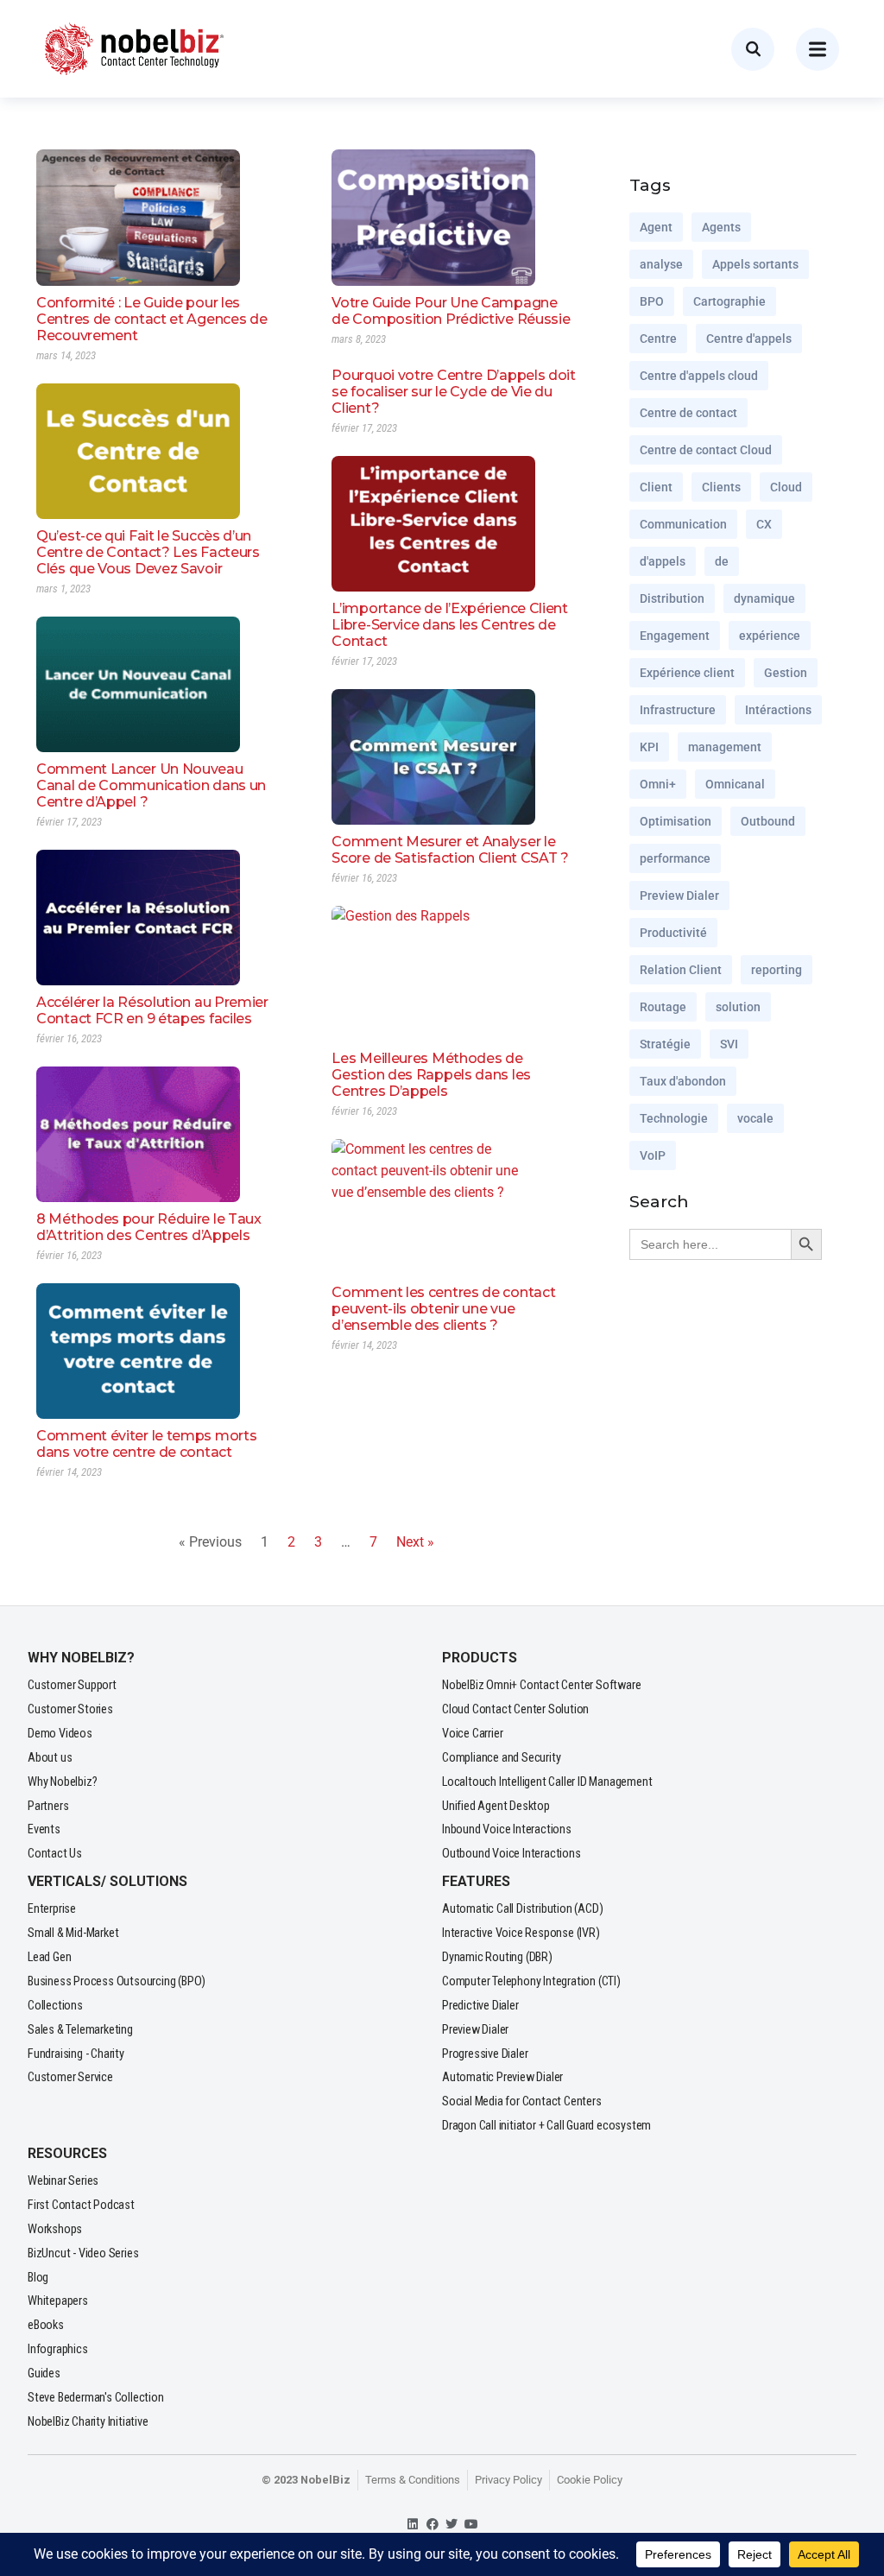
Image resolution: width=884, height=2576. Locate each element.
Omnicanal (735, 784)
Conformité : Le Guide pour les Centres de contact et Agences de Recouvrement (152, 319)
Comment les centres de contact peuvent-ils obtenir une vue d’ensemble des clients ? (443, 1309)
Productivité (673, 933)
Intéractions (778, 710)
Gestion (786, 673)
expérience (770, 636)
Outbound (768, 821)
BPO (652, 301)
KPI (649, 747)
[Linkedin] (413, 2525)
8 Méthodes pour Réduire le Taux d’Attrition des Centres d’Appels (149, 1227)
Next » (415, 1542)
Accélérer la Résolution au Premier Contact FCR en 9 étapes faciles (152, 1010)
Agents (721, 227)
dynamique (764, 598)
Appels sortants (755, 264)
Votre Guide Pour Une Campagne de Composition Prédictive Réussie (451, 311)
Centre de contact (688, 413)
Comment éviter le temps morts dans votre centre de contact (146, 1444)
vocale (755, 1118)
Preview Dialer (679, 896)
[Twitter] (452, 2525)
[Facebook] (432, 2525)
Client (656, 487)
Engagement (675, 636)
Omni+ (658, 784)
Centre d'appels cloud (699, 376)
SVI (729, 1044)
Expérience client (687, 673)
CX (764, 524)
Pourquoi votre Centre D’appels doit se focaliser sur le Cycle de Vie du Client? (454, 392)
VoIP (653, 1155)
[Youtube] (472, 2525)
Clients (721, 487)
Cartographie (729, 301)
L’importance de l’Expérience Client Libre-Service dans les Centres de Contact (450, 625)
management (725, 747)
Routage (663, 1007)
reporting (777, 970)
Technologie (674, 1118)
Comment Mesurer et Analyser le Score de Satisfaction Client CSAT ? (450, 850)
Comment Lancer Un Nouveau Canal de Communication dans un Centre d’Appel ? (151, 785)
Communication (683, 524)
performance (675, 858)
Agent (656, 227)
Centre (658, 339)
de (722, 561)
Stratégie (665, 1044)
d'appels (663, 561)
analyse (661, 264)
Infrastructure (678, 710)
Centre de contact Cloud (706, 450)
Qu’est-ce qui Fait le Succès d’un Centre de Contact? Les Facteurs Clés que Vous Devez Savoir (148, 552)
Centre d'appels (749, 339)
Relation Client (681, 970)
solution (738, 1007)
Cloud (786, 487)
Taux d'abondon (683, 1081)
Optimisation (676, 821)
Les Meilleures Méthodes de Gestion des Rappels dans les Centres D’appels (431, 1075)
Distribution (672, 598)
